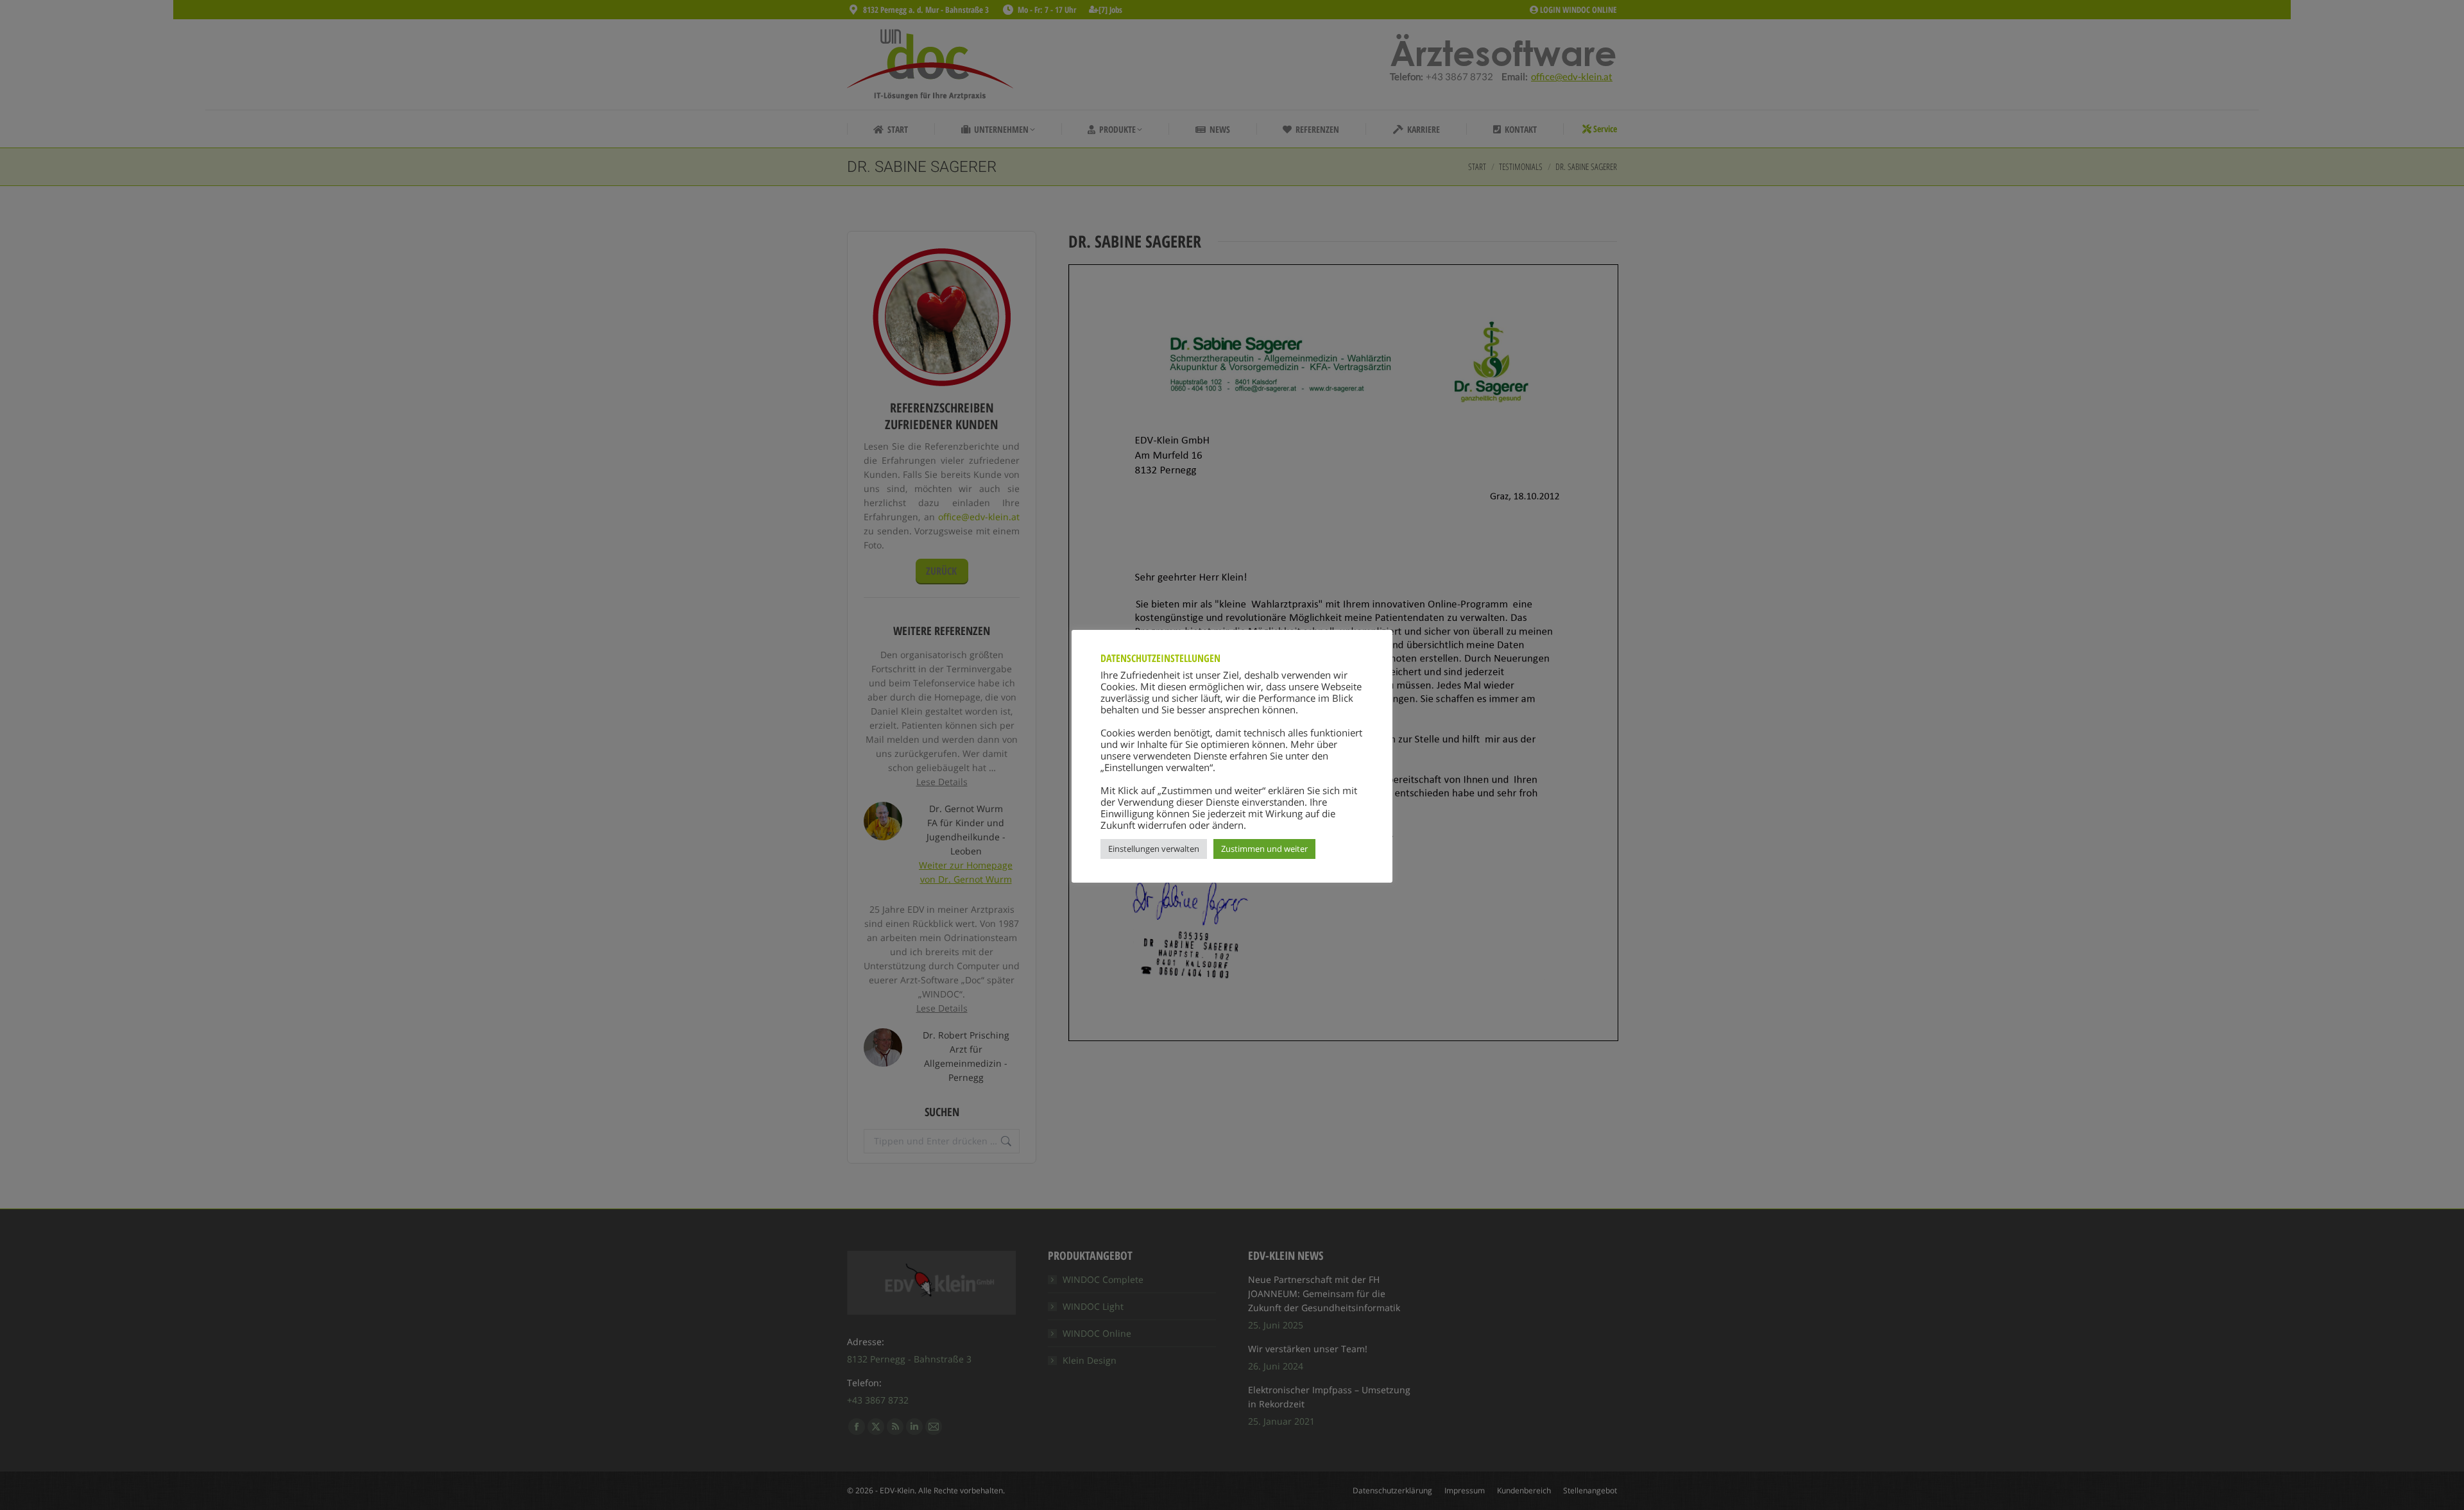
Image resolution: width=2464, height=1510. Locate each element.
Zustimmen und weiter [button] (1264, 849)
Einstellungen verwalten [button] (1154, 849)
